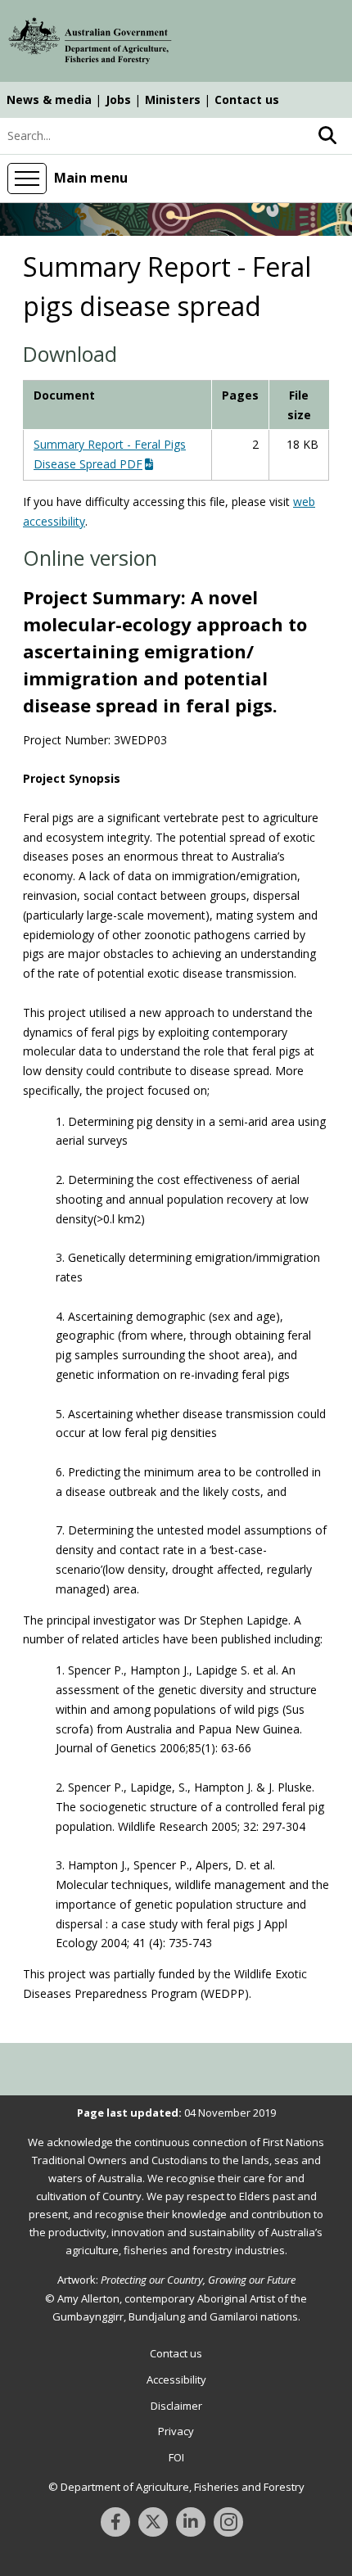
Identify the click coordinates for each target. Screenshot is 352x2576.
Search (327, 136)
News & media (49, 99)
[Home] (90, 43)
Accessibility (176, 2379)
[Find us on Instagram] (228, 2522)
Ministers (173, 99)
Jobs (118, 99)
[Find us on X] (153, 2522)
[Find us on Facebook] (115, 2522)
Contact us (247, 99)
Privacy (176, 2431)
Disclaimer (176, 2406)
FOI (176, 2457)
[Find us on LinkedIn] (191, 2522)
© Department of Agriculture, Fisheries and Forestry (176, 2487)
